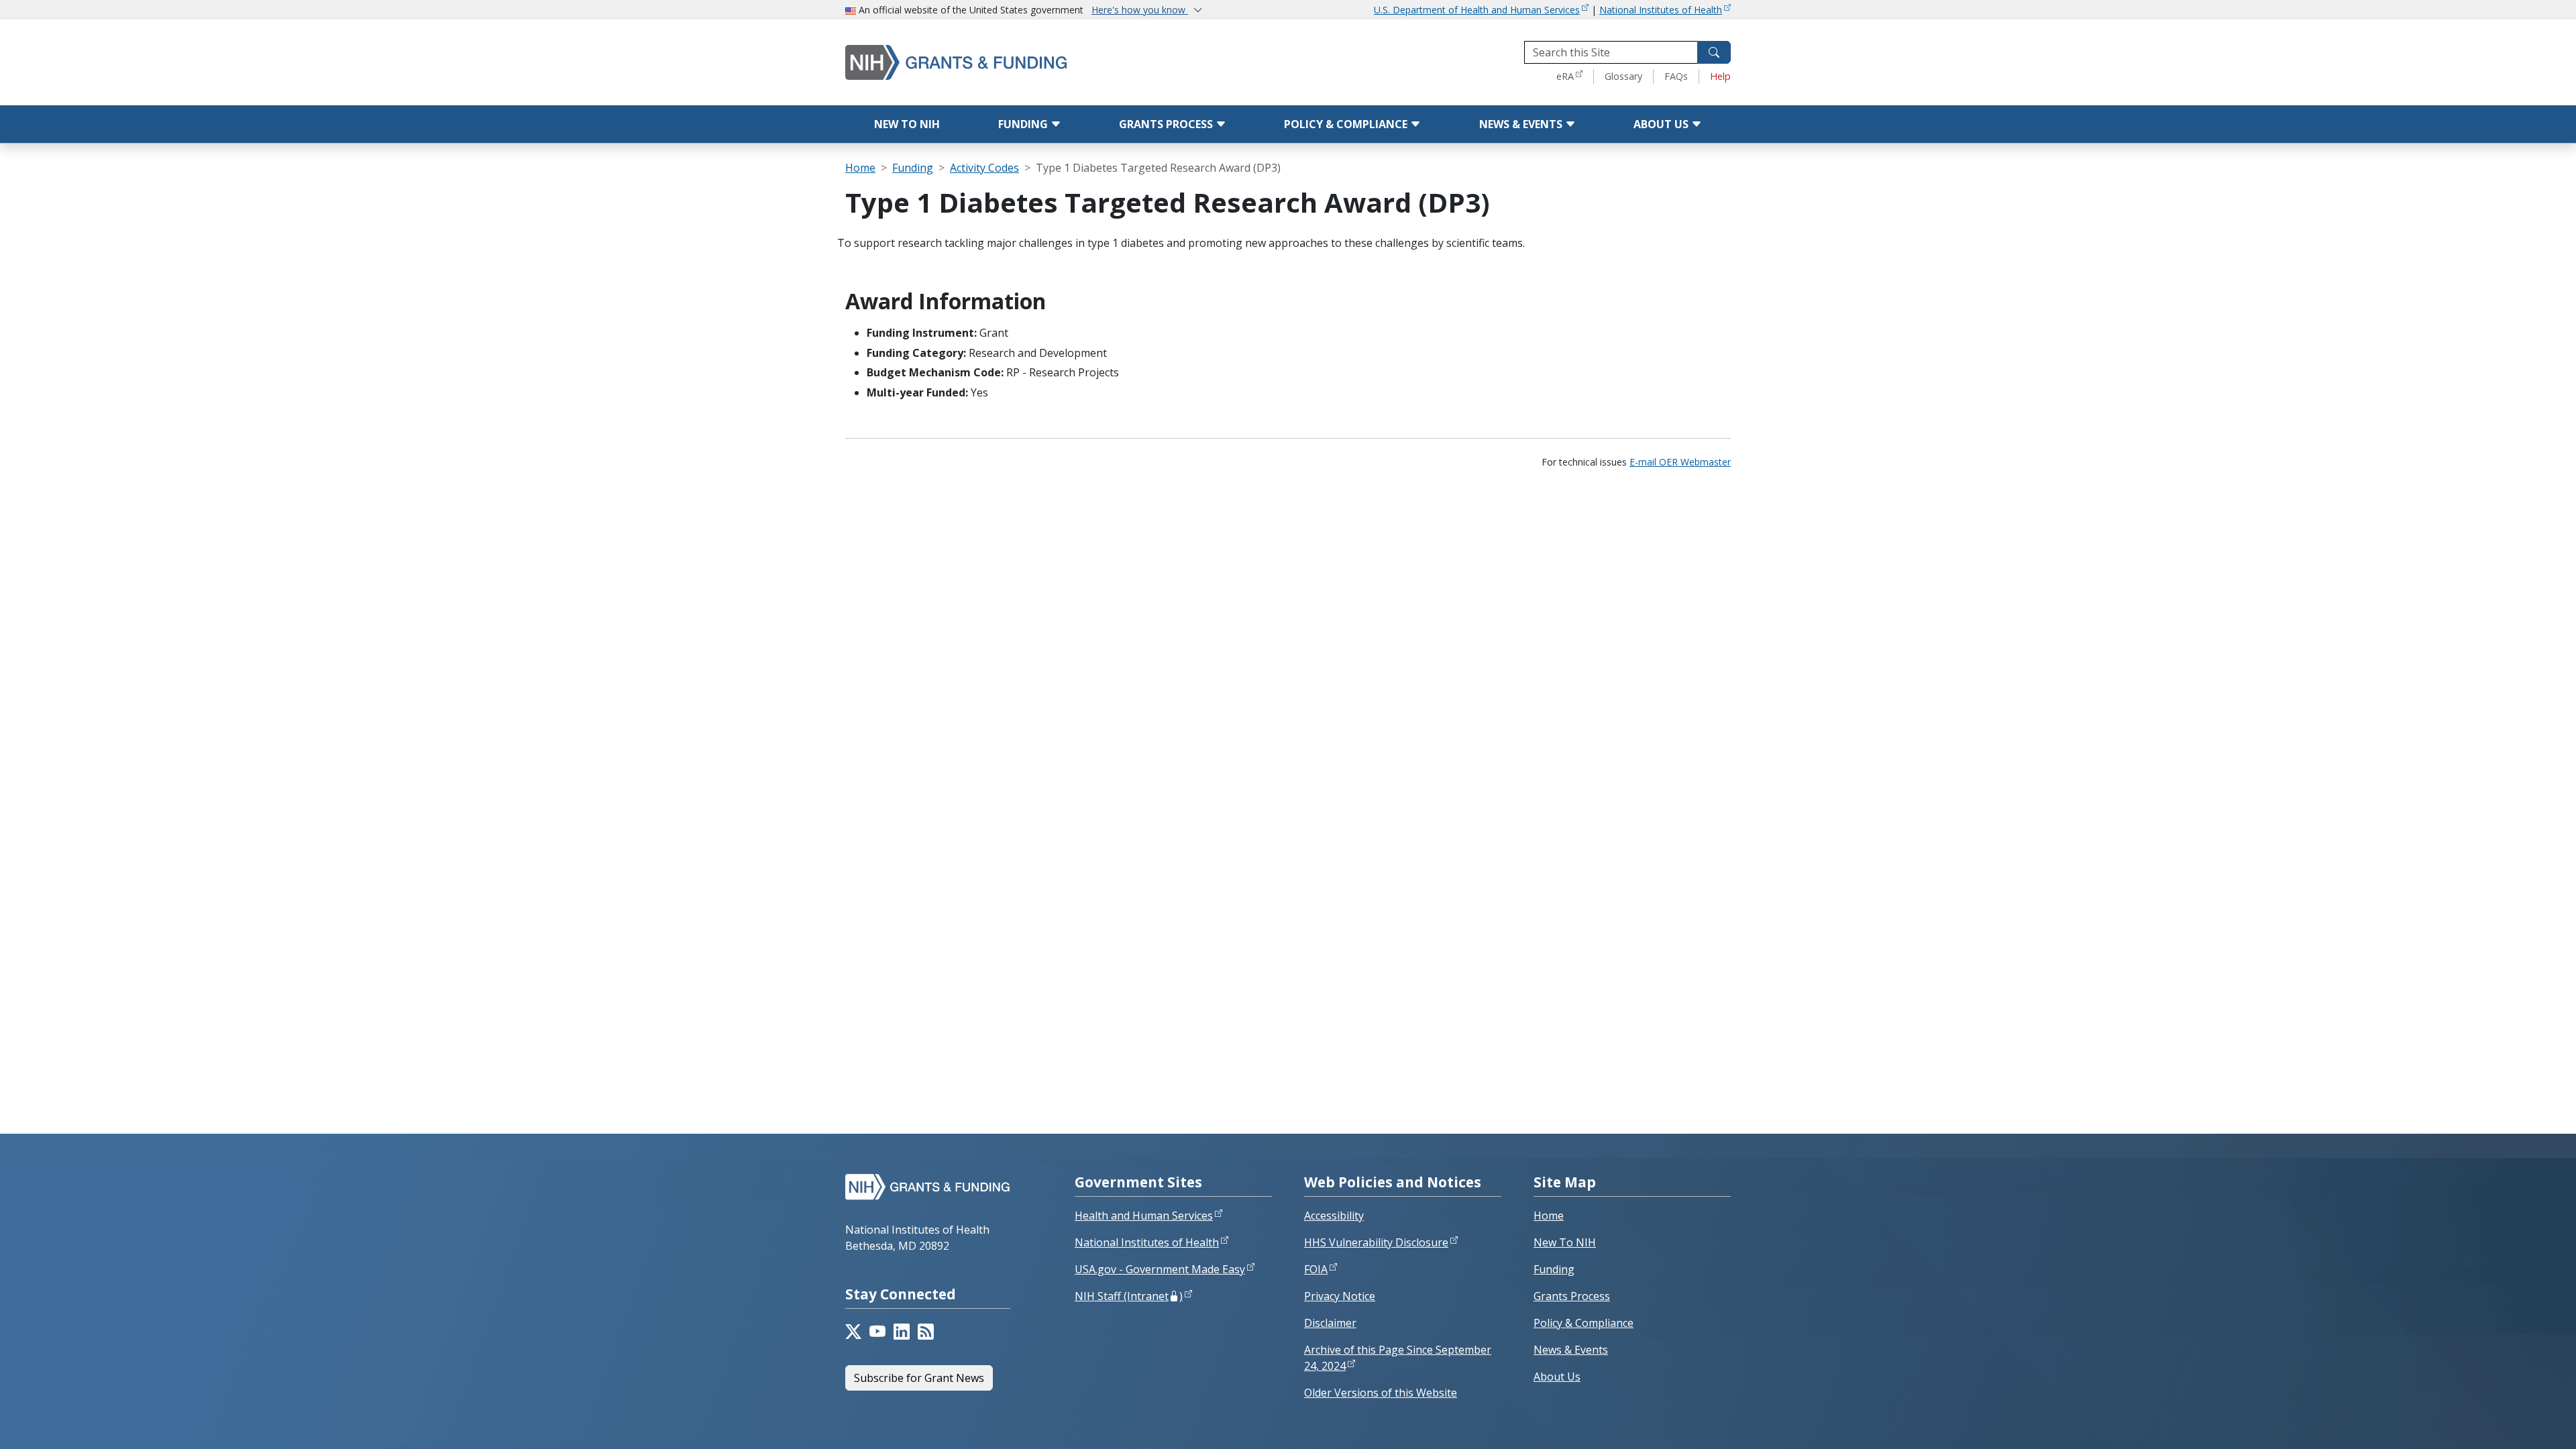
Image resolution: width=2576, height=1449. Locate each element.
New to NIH (907, 124)
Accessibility (1334, 1216)
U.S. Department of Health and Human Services (1477, 10)
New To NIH (1565, 1242)
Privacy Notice (1340, 1296)
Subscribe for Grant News (919, 1378)
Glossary (1623, 76)
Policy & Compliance (1347, 124)
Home (860, 168)
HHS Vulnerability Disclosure (1376, 1242)
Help (1720, 76)
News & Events (1522, 124)
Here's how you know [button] (1140, 10)
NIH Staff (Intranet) (1129, 1296)
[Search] (1714, 52)
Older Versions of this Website (1381, 1393)
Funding (1024, 124)
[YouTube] (877, 1332)
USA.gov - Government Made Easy (1160, 1269)
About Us (1662, 124)
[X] (853, 1332)
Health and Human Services (1144, 1216)
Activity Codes (984, 168)
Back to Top (2517, 1423)
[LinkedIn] (902, 1332)
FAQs (1676, 76)
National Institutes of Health (1661, 10)
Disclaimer (1330, 1323)
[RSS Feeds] (926, 1332)
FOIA (1316, 1269)
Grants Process (1167, 124)
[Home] (1013, 62)
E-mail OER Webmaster (1680, 462)
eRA (1565, 76)
